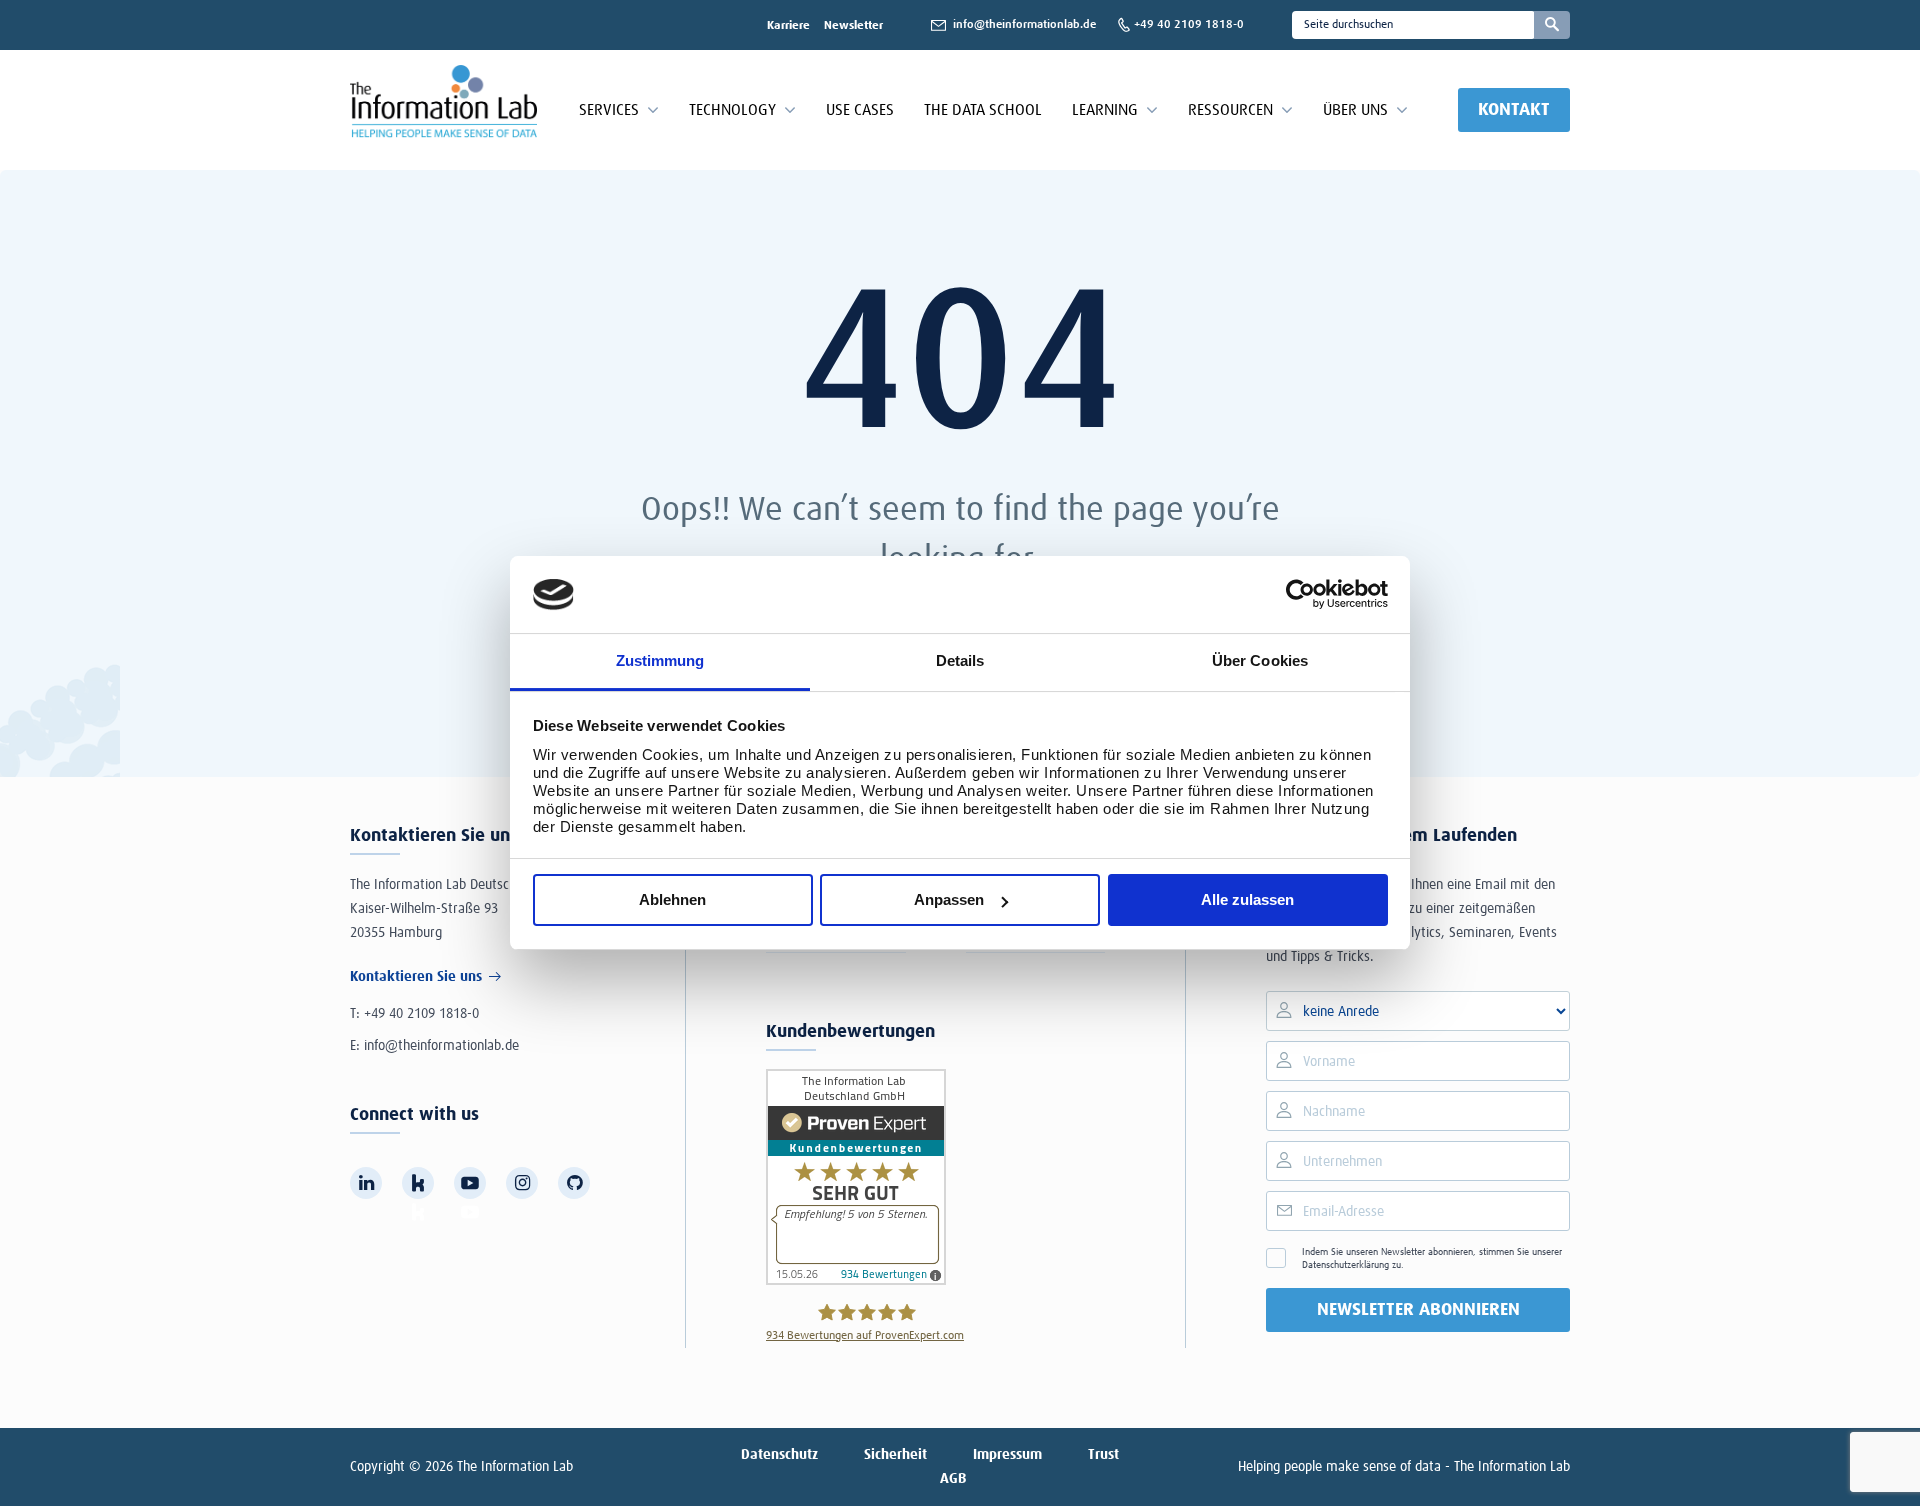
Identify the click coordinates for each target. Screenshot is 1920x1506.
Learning (1105, 110)
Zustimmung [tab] (660, 660)
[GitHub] (574, 1183)
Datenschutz (779, 1455)
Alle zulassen (1247, 899)
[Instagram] (522, 1183)
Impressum (1007, 1455)
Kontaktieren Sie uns (416, 977)
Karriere (788, 26)
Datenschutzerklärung (1345, 1265)
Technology (732, 110)
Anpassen (949, 899)
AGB (953, 1479)
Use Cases (860, 110)
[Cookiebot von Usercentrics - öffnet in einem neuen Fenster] (1300, 594)
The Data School (983, 110)
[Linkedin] (366, 1183)
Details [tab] (960, 660)
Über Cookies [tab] (1260, 660)
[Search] (1552, 25)
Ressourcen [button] (1230, 110)
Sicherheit (895, 1455)
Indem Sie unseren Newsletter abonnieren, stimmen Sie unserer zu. (1432, 1258)
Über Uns (1355, 110)
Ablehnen (672, 899)
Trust (1103, 1455)
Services (609, 110)
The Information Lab (515, 1467)
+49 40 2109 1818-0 (421, 1014)
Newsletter (853, 26)
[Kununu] (418, 1183)
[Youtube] (470, 1183)
